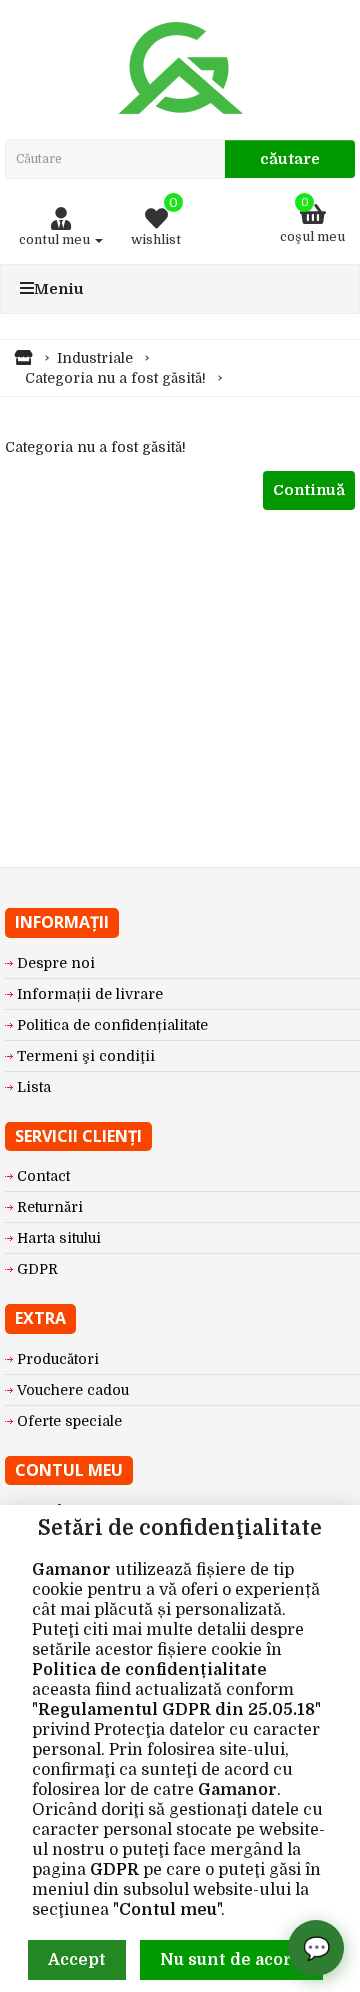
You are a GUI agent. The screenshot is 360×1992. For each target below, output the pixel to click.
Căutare (290, 159)
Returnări (50, 1207)
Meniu (59, 289)
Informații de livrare (90, 994)
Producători (58, 1359)
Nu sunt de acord (231, 1960)
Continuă (309, 490)
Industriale (95, 358)
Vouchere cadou (73, 1390)
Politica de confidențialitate (149, 1670)
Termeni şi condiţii (86, 1056)
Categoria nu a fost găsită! (115, 378)
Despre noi (56, 963)
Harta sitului (59, 1238)
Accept (77, 1960)
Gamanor (71, 1570)
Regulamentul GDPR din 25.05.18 (176, 1710)
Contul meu (168, 1910)
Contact (43, 1176)
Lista (34, 1087)
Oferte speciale (69, 1421)
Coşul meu (312, 220)
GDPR (114, 1870)
